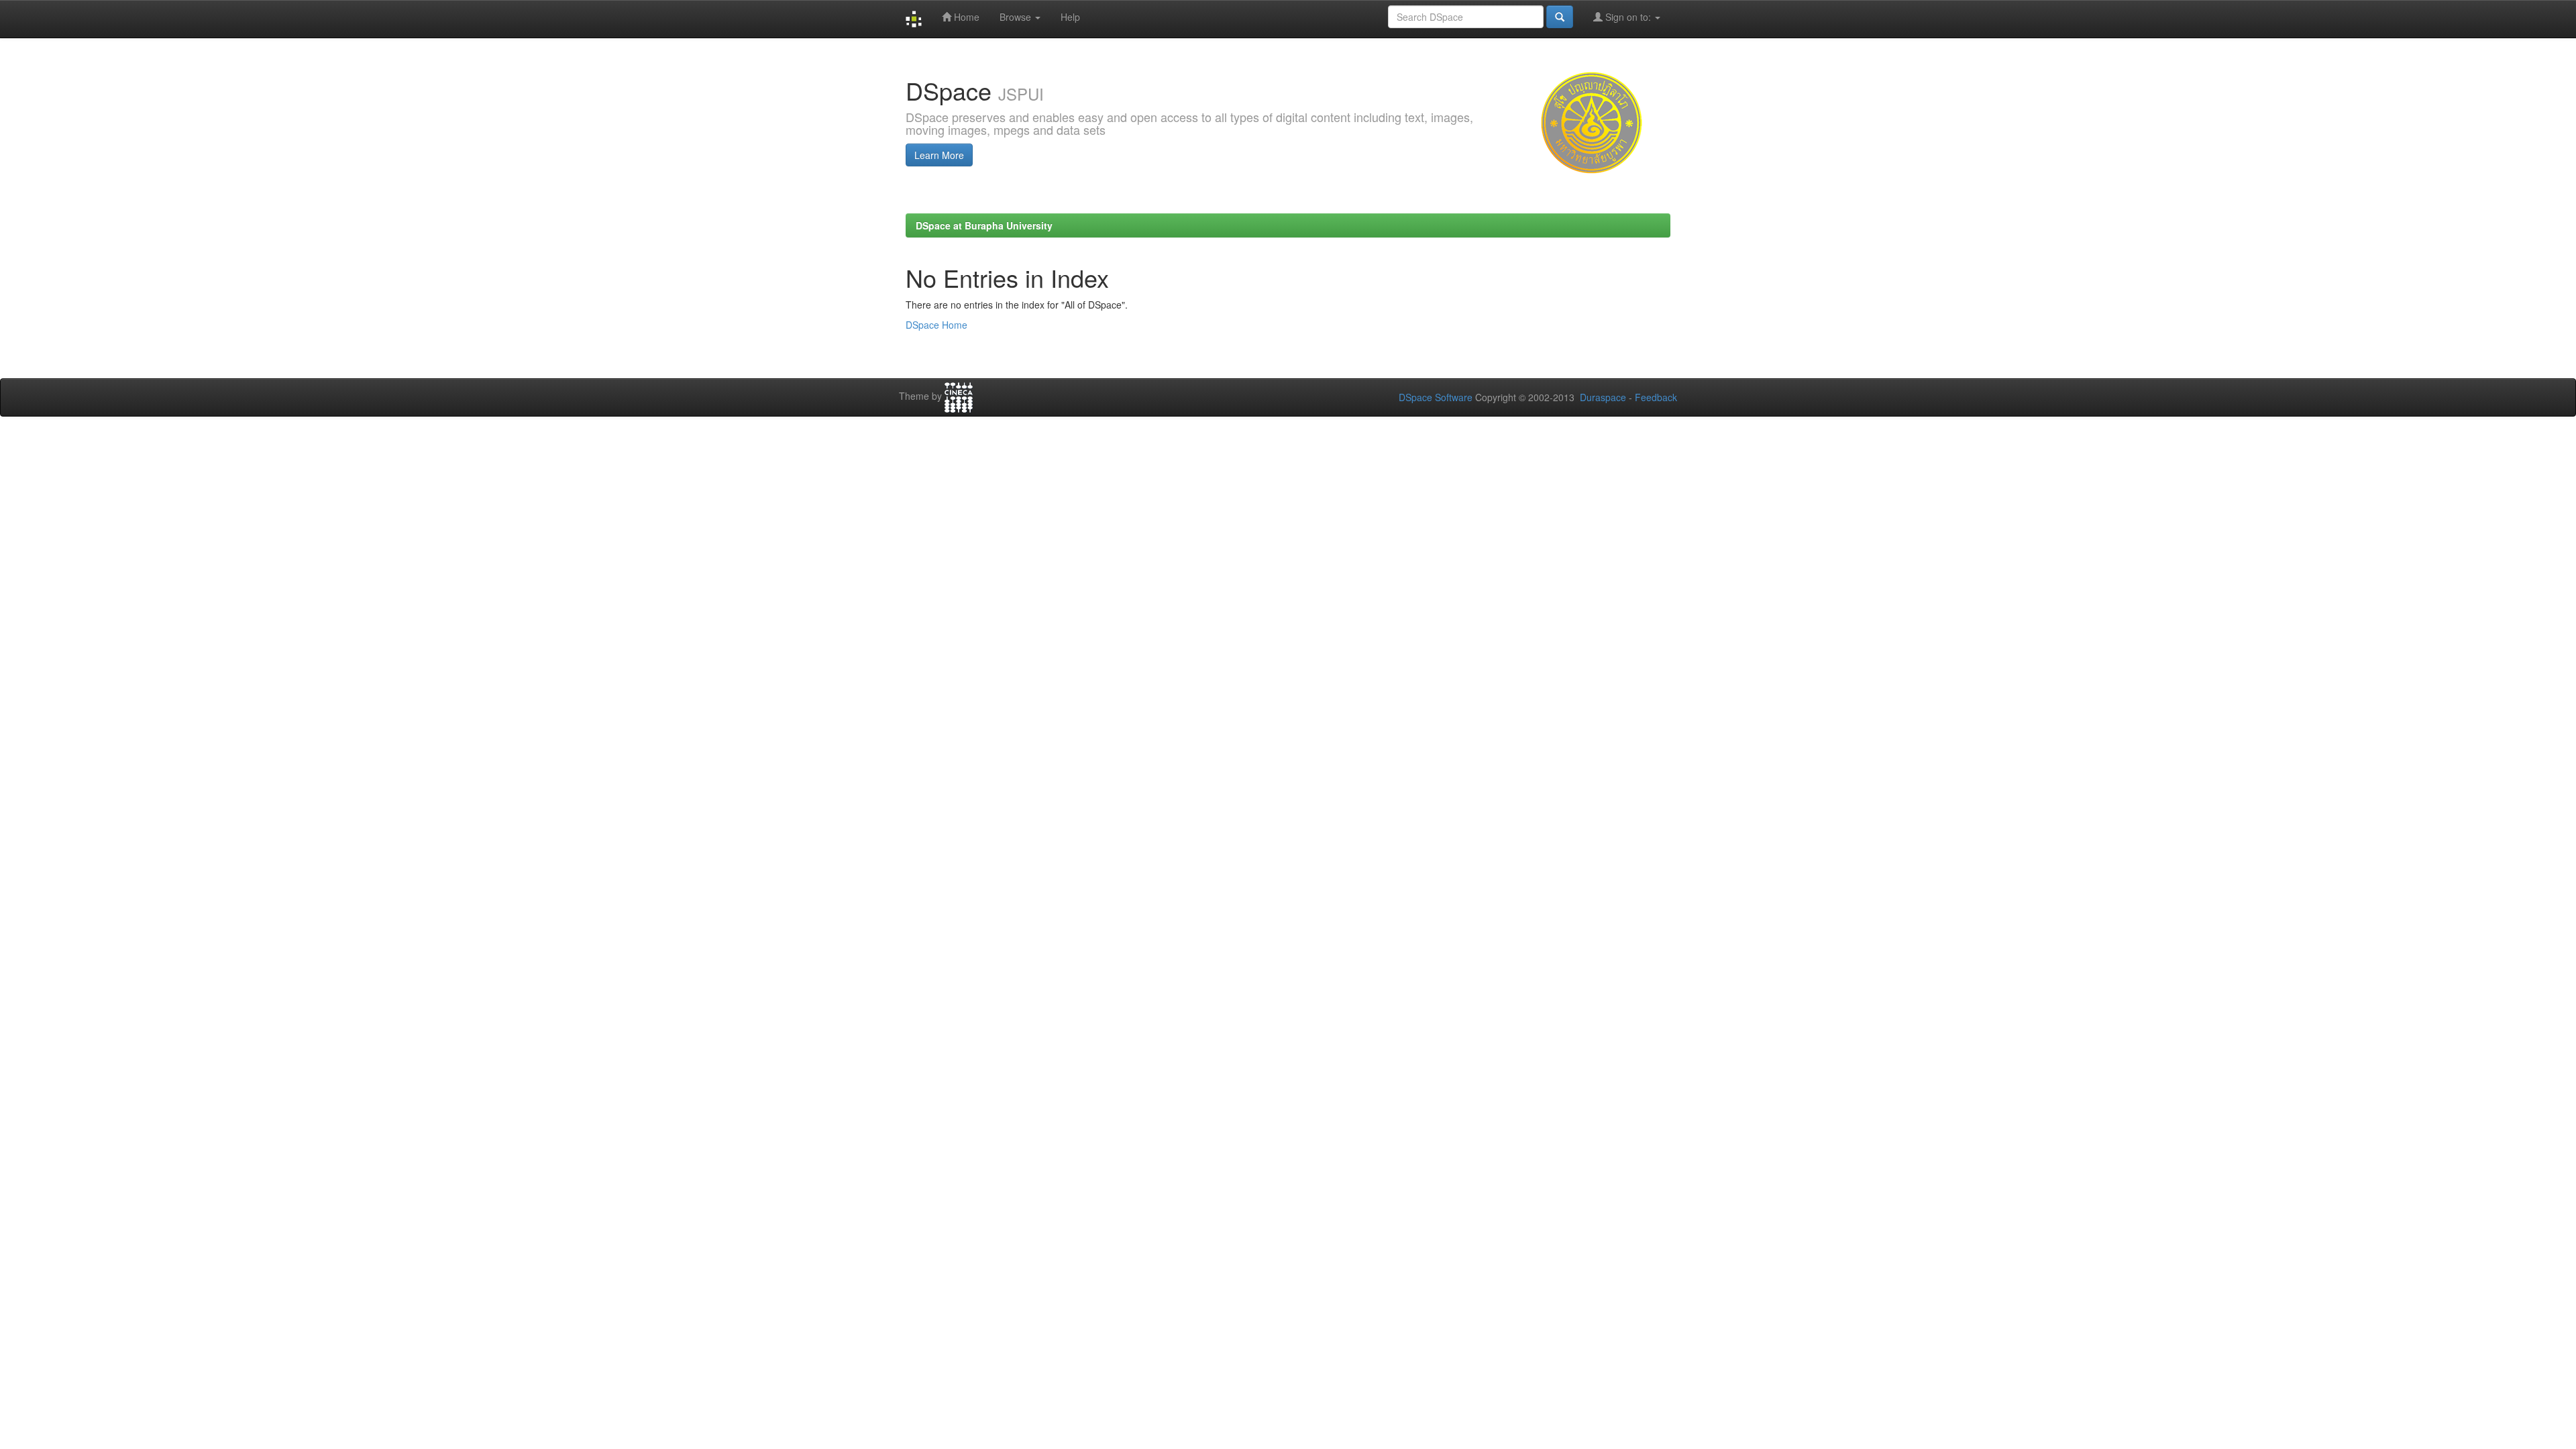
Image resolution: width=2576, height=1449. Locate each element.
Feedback (1656, 397)
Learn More (939, 155)
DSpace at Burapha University (984, 225)
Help (1070, 17)
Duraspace (1603, 397)
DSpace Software (1436, 397)
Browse (1017, 17)
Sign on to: (1628, 17)
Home (965, 17)
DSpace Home (936, 325)
